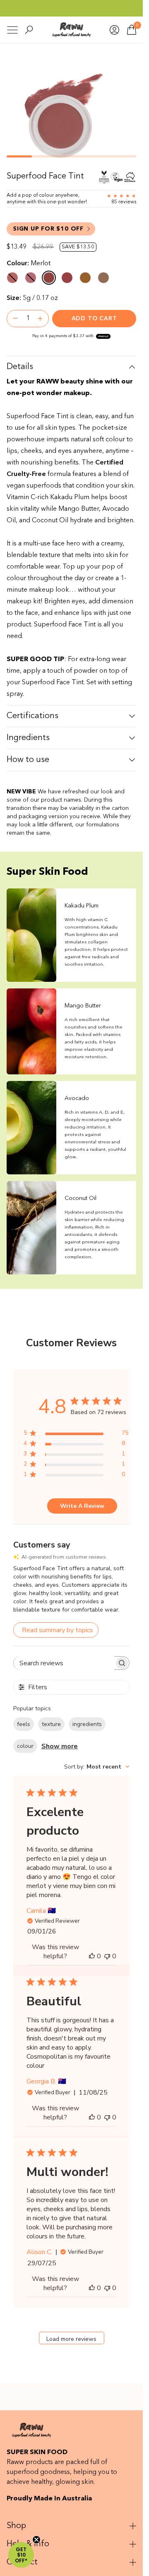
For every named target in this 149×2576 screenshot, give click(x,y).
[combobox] (97, 1767)
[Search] (29, 30)
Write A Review (82, 1506)
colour (25, 1746)
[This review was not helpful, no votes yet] (107, 1956)
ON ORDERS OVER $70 (72, 8)
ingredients (87, 1724)
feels (24, 1724)
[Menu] (12, 30)
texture (51, 1724)
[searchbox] (64, 1663)
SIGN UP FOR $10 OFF (48, 229)
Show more (60, 1746)
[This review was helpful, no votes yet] (92, 1956)
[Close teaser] (36, 2540)
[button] (21, 2555)
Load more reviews (71, 2339)
